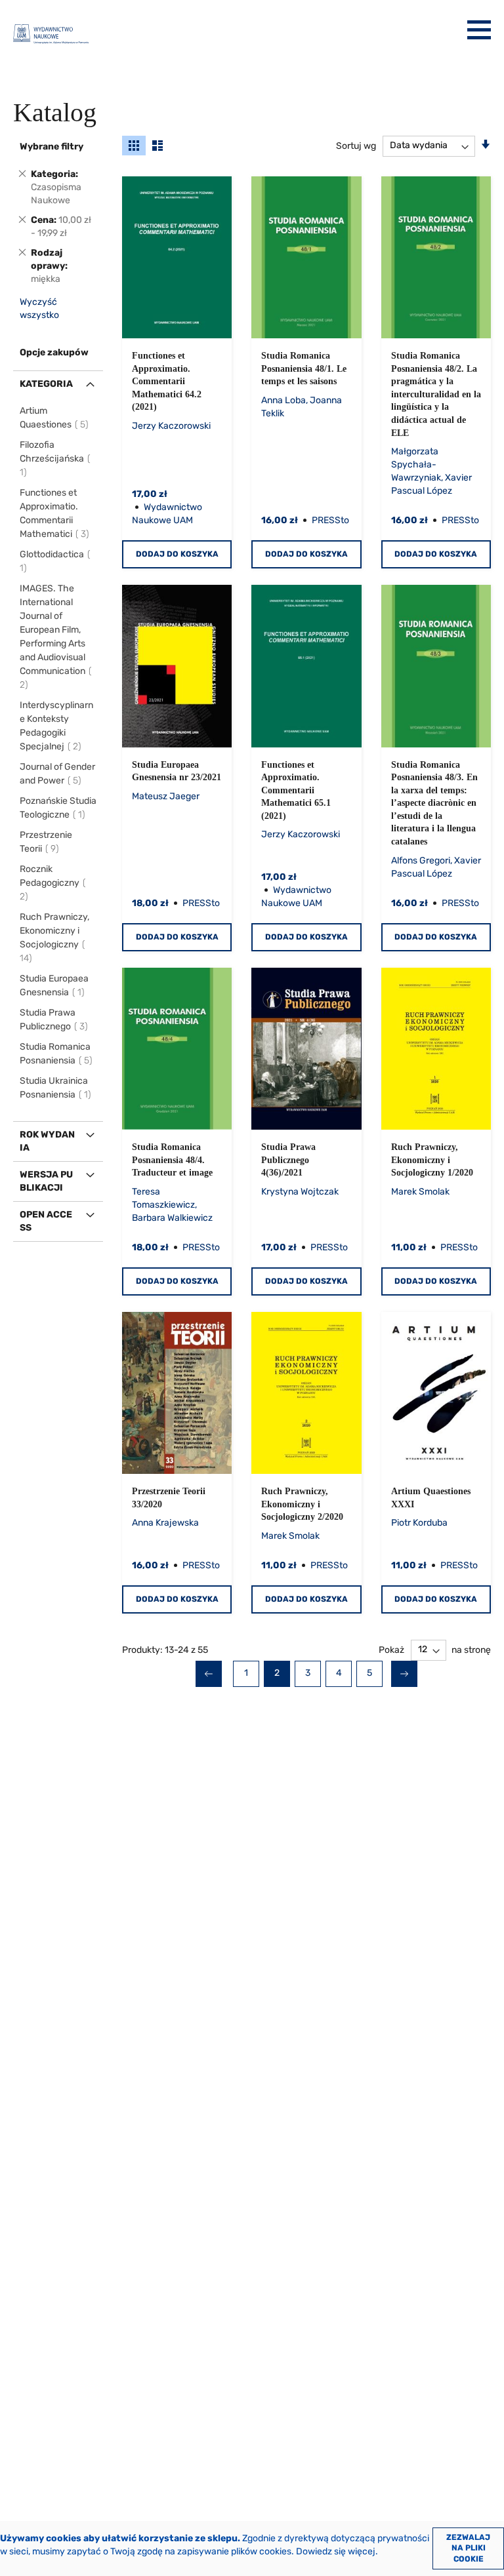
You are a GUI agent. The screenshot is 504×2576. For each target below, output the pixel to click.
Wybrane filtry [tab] (52, 147)
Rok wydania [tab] (47, 1141)
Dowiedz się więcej (336, 2551)
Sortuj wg (356, 145)
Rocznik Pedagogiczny (50, 883)
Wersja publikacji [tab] (46, 1181)
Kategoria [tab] (46, 384)
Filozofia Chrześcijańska (52, 459)
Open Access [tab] (46, 1221)
